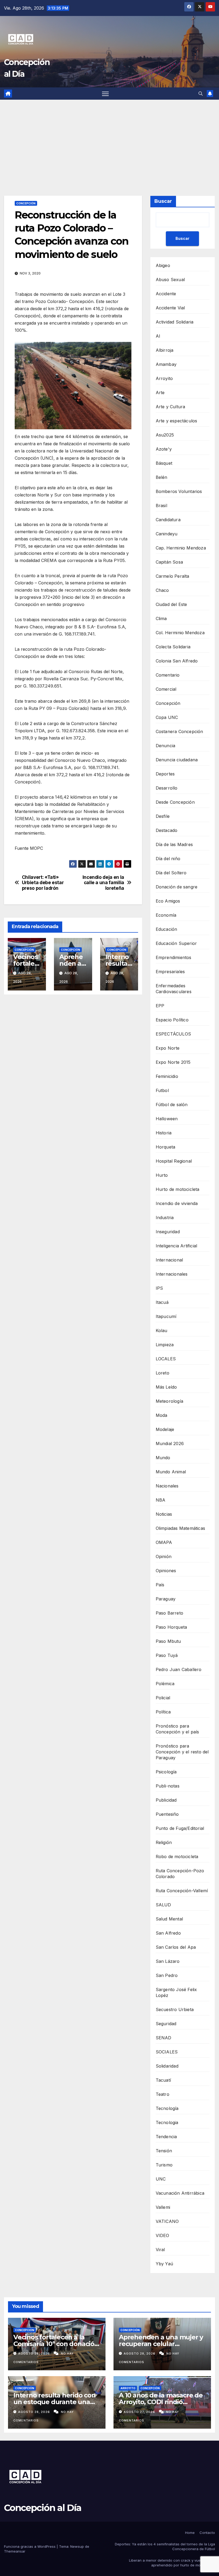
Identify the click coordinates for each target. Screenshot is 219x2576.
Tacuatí (163, 2080)
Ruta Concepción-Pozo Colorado (180, 1874)
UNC (161, 2179)
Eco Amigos (168, 901)
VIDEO (163, 2235)
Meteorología (169, 1401)
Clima (161, 618)
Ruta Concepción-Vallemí (182, 1891)
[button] (201, 94)
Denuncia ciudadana (177, 760)
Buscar (163, 201)
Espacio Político (172, 1020)
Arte (160, 393)
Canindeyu (167, 534)
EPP (160, 1006)
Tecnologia (167, 2122)
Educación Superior (176, 943)
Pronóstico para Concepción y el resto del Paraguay (182, 1752)
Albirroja (165, 350)
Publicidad (166, 1800)
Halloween (167, 1119)
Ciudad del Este (171, 604)
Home (190, 2533)
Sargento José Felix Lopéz (176, 1992)
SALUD (163, 1905)
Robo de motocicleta (177, 1857)
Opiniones (166, 1571)
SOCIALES (167, 2052)
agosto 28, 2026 (35, 2353)
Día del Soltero (171, 873)
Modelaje (165, 1429)
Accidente (166, 294)
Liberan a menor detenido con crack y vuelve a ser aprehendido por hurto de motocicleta (172, 2563)
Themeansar (15, 2551)
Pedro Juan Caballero (179, 1669)
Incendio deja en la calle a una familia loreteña (103, 883)
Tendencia (166, 2137)
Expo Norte (168, 1048)
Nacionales (167, 1486)
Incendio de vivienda (177, 1203)
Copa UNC (167, 717)
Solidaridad (167, 2066)
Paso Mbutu (168, 1641)
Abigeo (163, 265)
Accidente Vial (170, 308)
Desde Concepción (175, 802)
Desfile (163, 816)
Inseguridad (168, 1232)
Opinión (164, 1556)
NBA (161, 1500)
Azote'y (164, 449)
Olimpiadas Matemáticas (180, 1528)
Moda (162, 1415)
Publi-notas (168, 1786)
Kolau (162, 1331)
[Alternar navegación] (105, 94)
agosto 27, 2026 (140, 2412)
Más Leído (166, 1387)
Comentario (168, 675)
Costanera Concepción (179, 731)
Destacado (167, 830)
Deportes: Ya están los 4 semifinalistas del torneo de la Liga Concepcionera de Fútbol (165, 2546)
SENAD (164, 2038)
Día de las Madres (174, 844)
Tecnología (167, 2108)
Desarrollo (167, 788)
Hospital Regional (174, 1161)
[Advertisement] (109, 140)
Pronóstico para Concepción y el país (177, 1729)
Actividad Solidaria (175, 322)
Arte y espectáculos (177, 421)
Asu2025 (165, 435)
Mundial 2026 (170, 1443)
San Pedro (167, 1975)
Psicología (166, 1772)
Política (163, 1712)
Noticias (164, 1514)
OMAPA (164, 1542)
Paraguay (166, 1599)
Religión (164, 1842)
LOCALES (166, 1359)
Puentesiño (167, 1814)
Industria (165, 1218)
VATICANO (167, 2221)
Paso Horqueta (171, 1627)
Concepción (26, 203)
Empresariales (170, 972)
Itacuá (162, 1302)
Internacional (169, 1260)
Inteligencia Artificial (177, 1246)
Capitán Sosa (169, 562)
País (160, 1585)
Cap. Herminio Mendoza (181, 548)
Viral (160, 2250)
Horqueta (166, 1147)
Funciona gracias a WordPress (30, 2546)
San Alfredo (168, 1933)
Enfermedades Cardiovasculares (174, 989)
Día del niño (168, 859)
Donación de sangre (177, 887)
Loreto (163, 1373)
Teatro (163, 2094)
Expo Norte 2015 (173, 1062)
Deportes (165, 774)
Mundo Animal (171, 1472)
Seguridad (166, 2024)
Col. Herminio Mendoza (180, 633)
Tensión (164, 2151)
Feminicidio (167, 1076)
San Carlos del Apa (176, 1947)
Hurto (162, 1175)
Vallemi (163, 2207)
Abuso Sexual (170, 280)
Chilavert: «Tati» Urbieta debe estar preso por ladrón (43, 883)
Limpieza (165, 1345)
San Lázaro (168, 1961)
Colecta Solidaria (173, 647)
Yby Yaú (164, 2264)
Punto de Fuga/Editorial (180, 1828)
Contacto (207, 2533)
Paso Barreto (169, 1613)
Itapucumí (166, 1316)
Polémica (165, 1684)
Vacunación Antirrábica (180, 2193)
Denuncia (166, 746)
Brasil (161, 506)
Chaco (162, 590)
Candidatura (168, 520)
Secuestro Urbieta (175, 2009)
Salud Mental (169, 1919)
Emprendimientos (174, 957)
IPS (159, 1288)
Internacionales (172, 1274)
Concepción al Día (43, 2508)
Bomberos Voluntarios (179, 491)
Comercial (166, 689)
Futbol (162, 1090)
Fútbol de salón (172, 1105)
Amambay (166, 364)
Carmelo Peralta (173, 576)
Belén (162, 477)
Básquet (164, 463)
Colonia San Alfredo (177, 661)
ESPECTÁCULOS (173, 1034)
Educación (167, 929)
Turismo (164, 2165)
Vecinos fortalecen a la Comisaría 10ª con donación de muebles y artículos (56, 2344)
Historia (164, 1133)
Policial (163, 1698)
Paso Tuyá (167, 1655)
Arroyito (164, 378)
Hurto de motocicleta (178, 1189)
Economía (166, 915)
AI (158, 336)
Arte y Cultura (171, 407)
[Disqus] (73, 1075)
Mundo (163, 1458)
